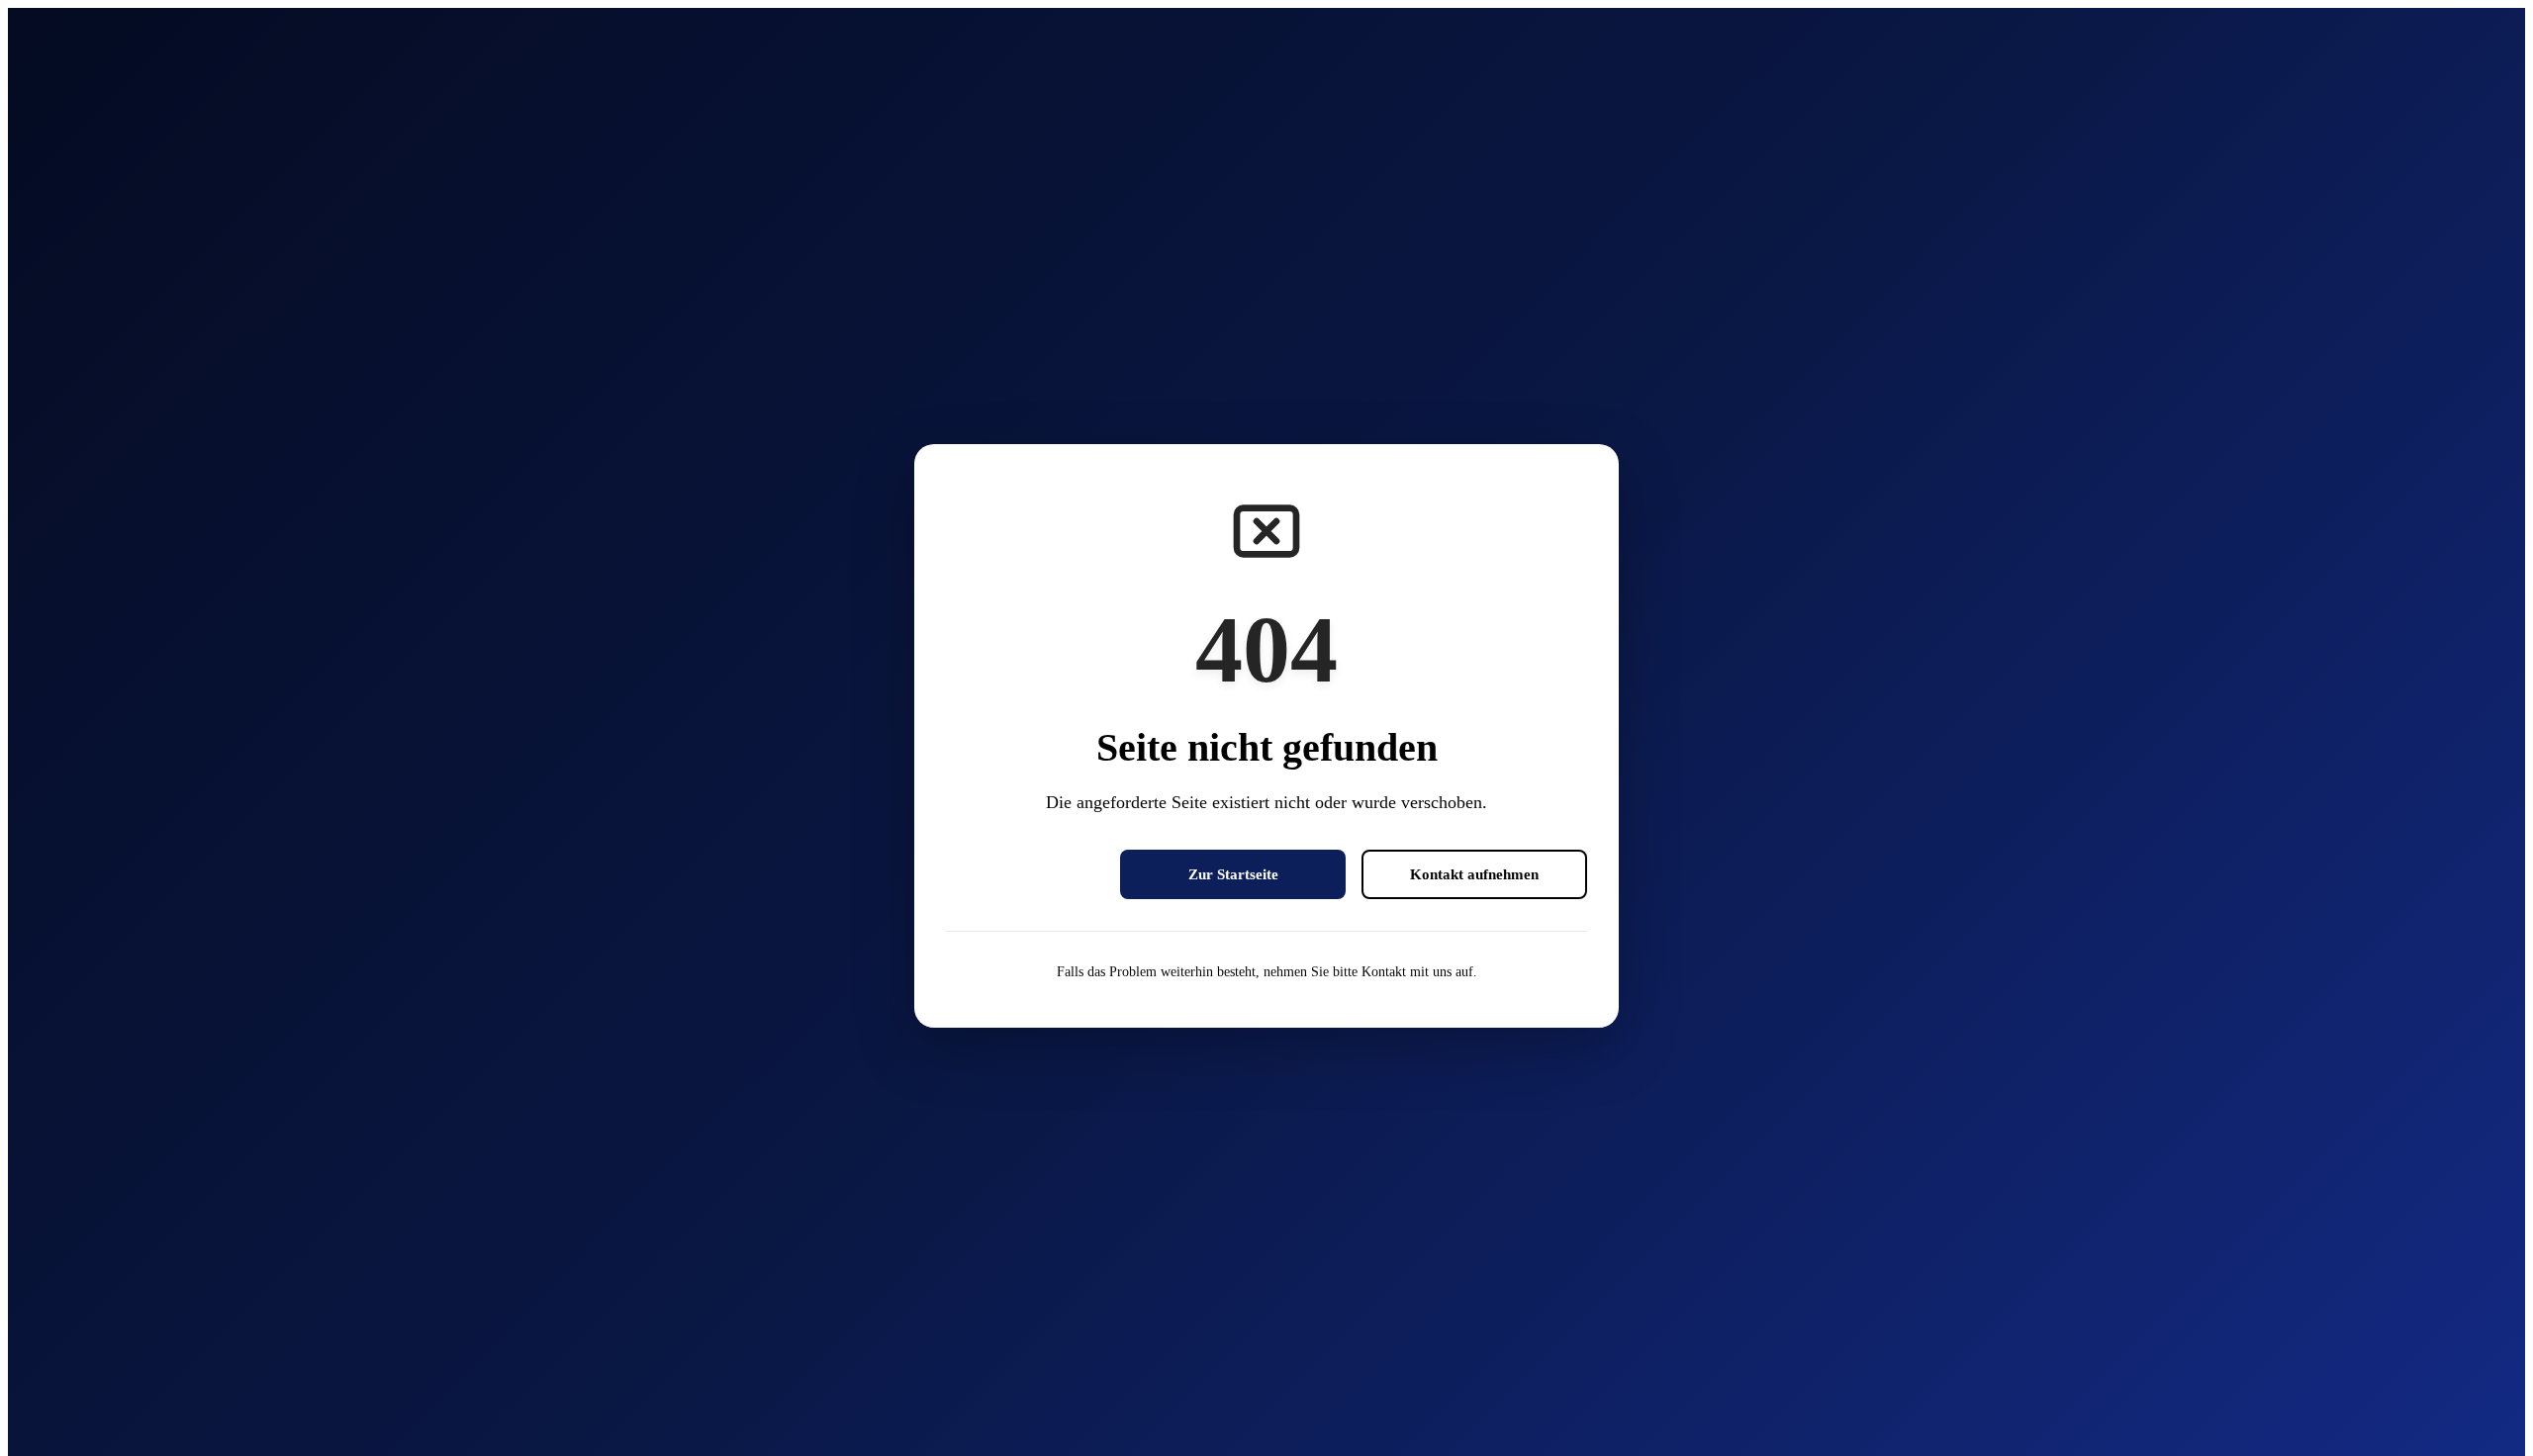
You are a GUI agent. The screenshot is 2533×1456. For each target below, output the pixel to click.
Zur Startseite (1233, 874)
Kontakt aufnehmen (1474, 874)
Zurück (1025, 874)
